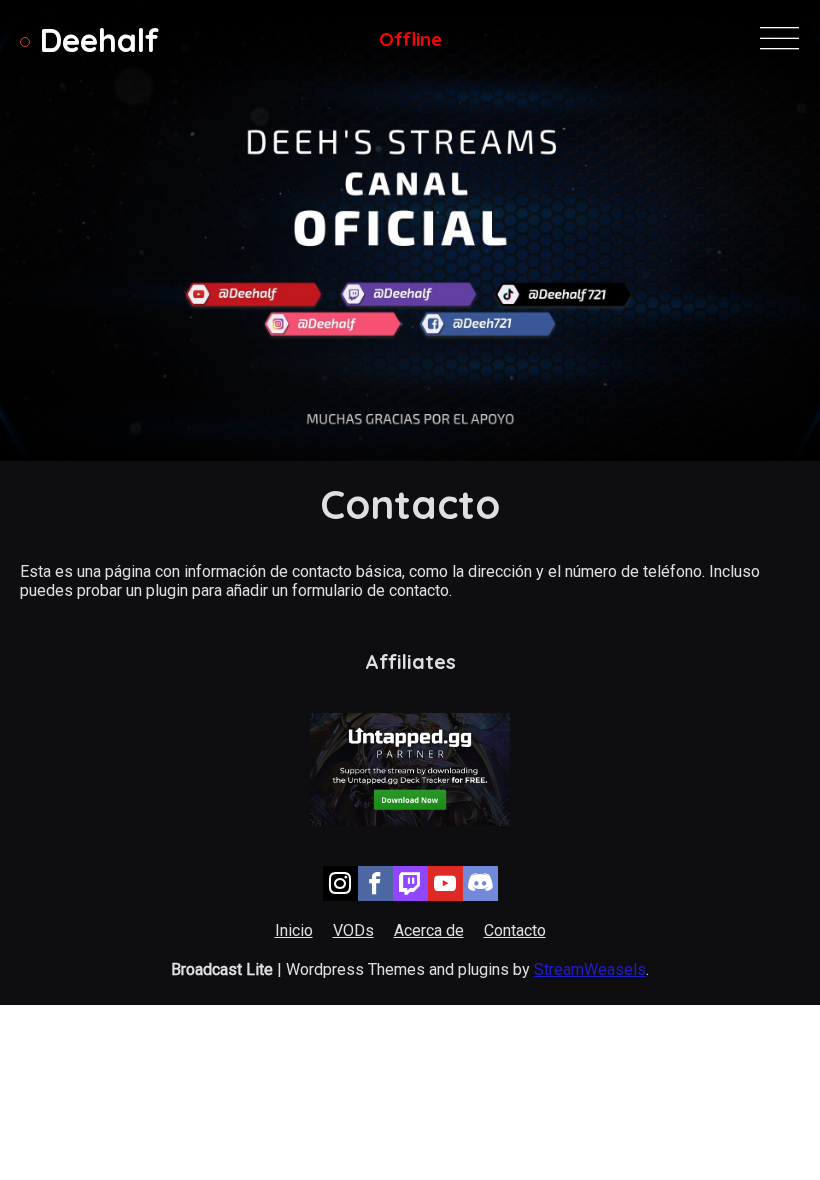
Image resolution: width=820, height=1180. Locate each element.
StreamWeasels (590, 969)
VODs (353, 930)
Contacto (515, 930)
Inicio (294, 930)
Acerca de (429, 930)
